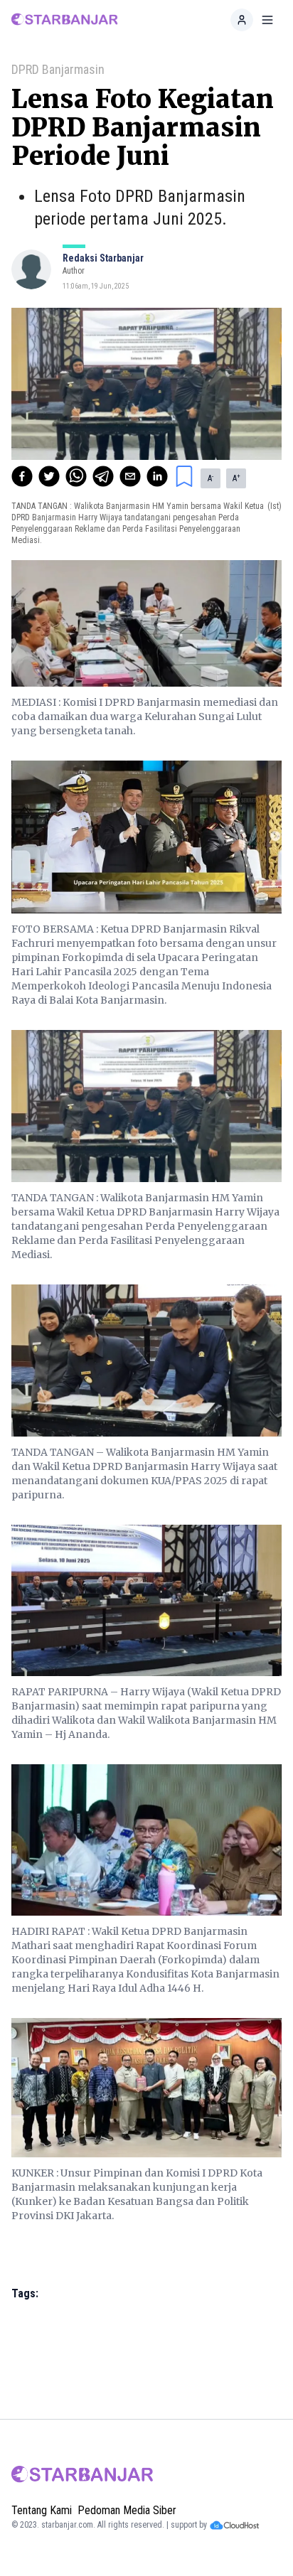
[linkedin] (157, 476)
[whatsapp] (76, 476)
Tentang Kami (42, 2510)
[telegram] (103, 476)
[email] (130, 476)
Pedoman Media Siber (127, 2510)
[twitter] (49, 476)
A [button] (211, 478)
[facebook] (22, 476)
